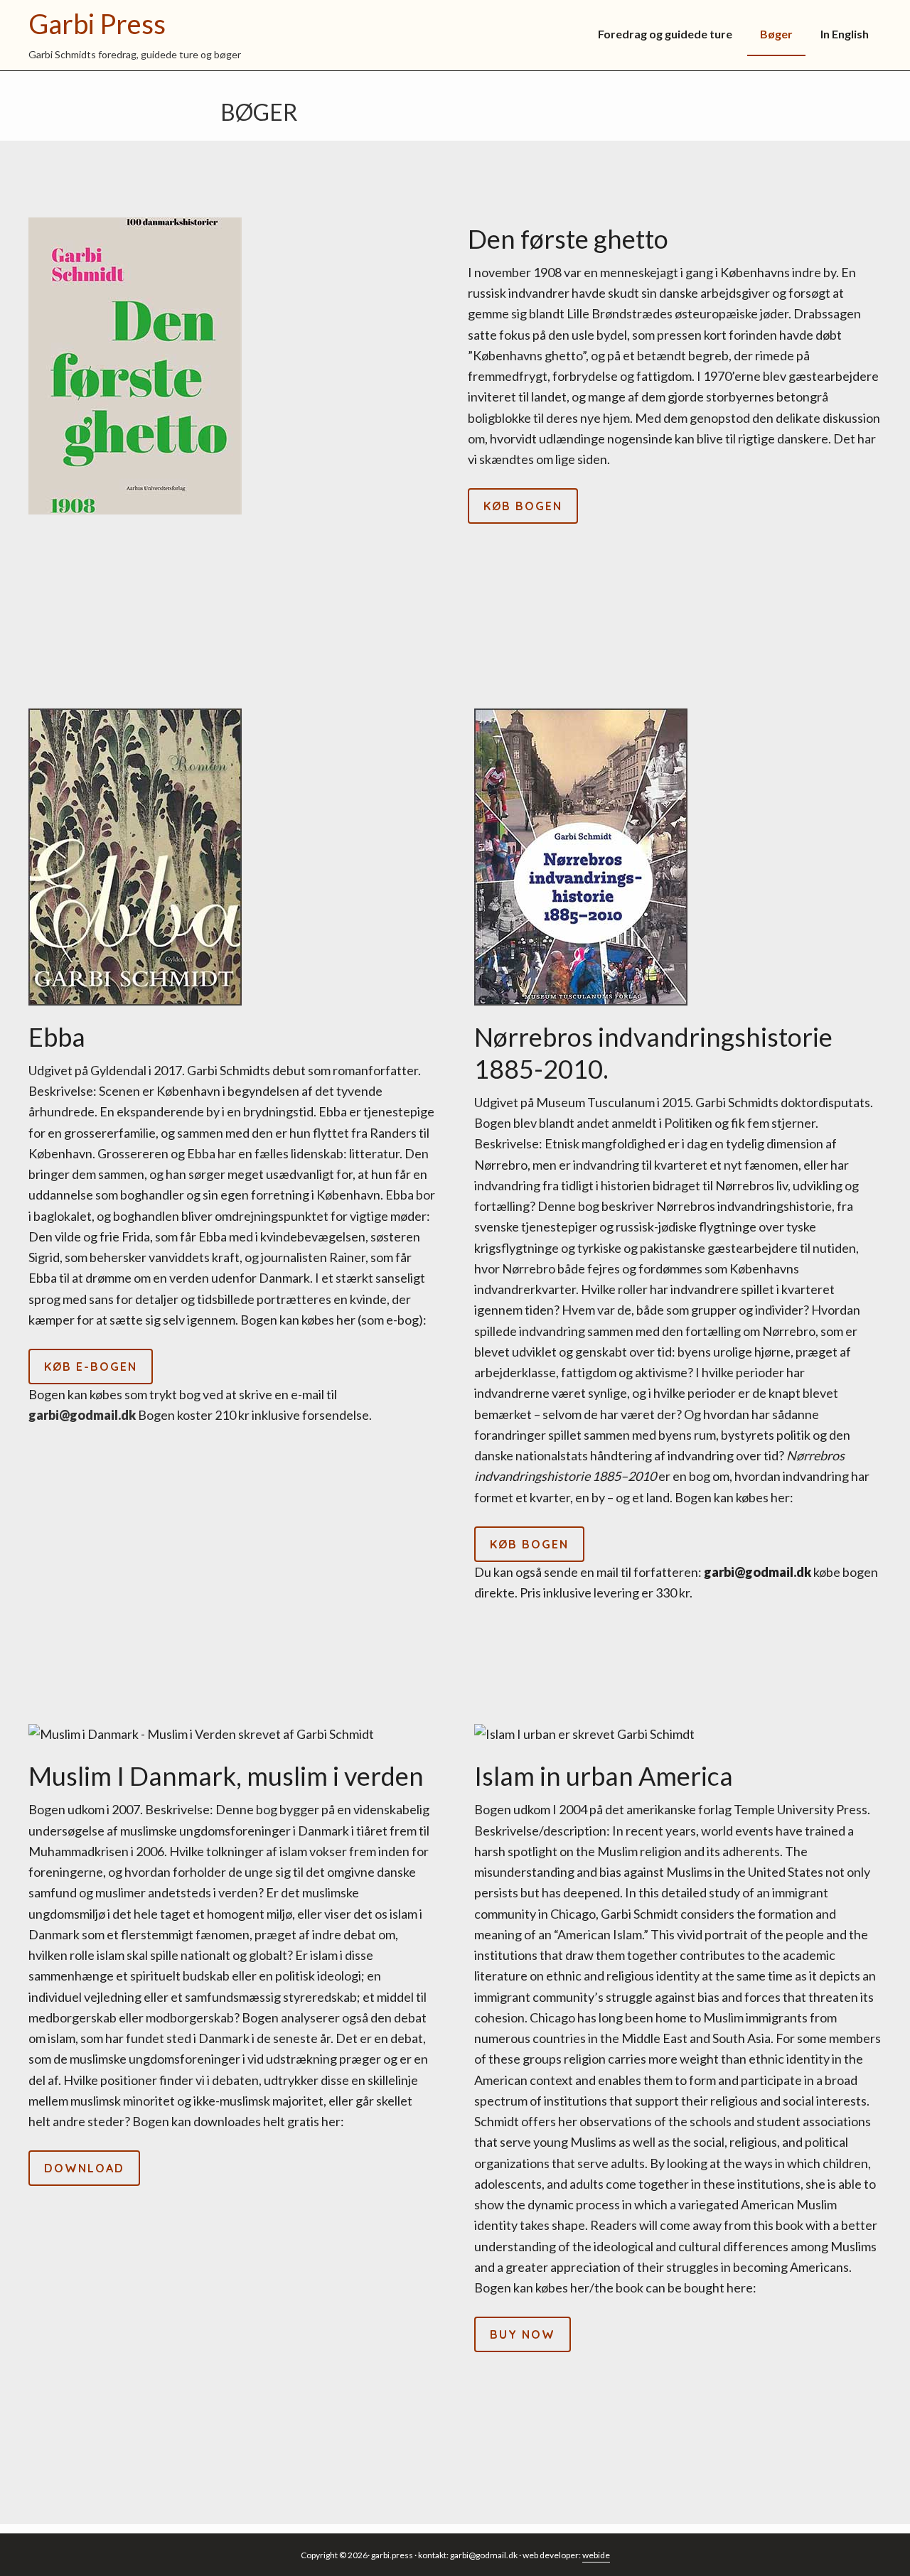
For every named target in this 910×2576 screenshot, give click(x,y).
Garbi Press (97, 23)
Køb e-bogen (91, 1367)
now (523, 2334)
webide (596, 2555)
